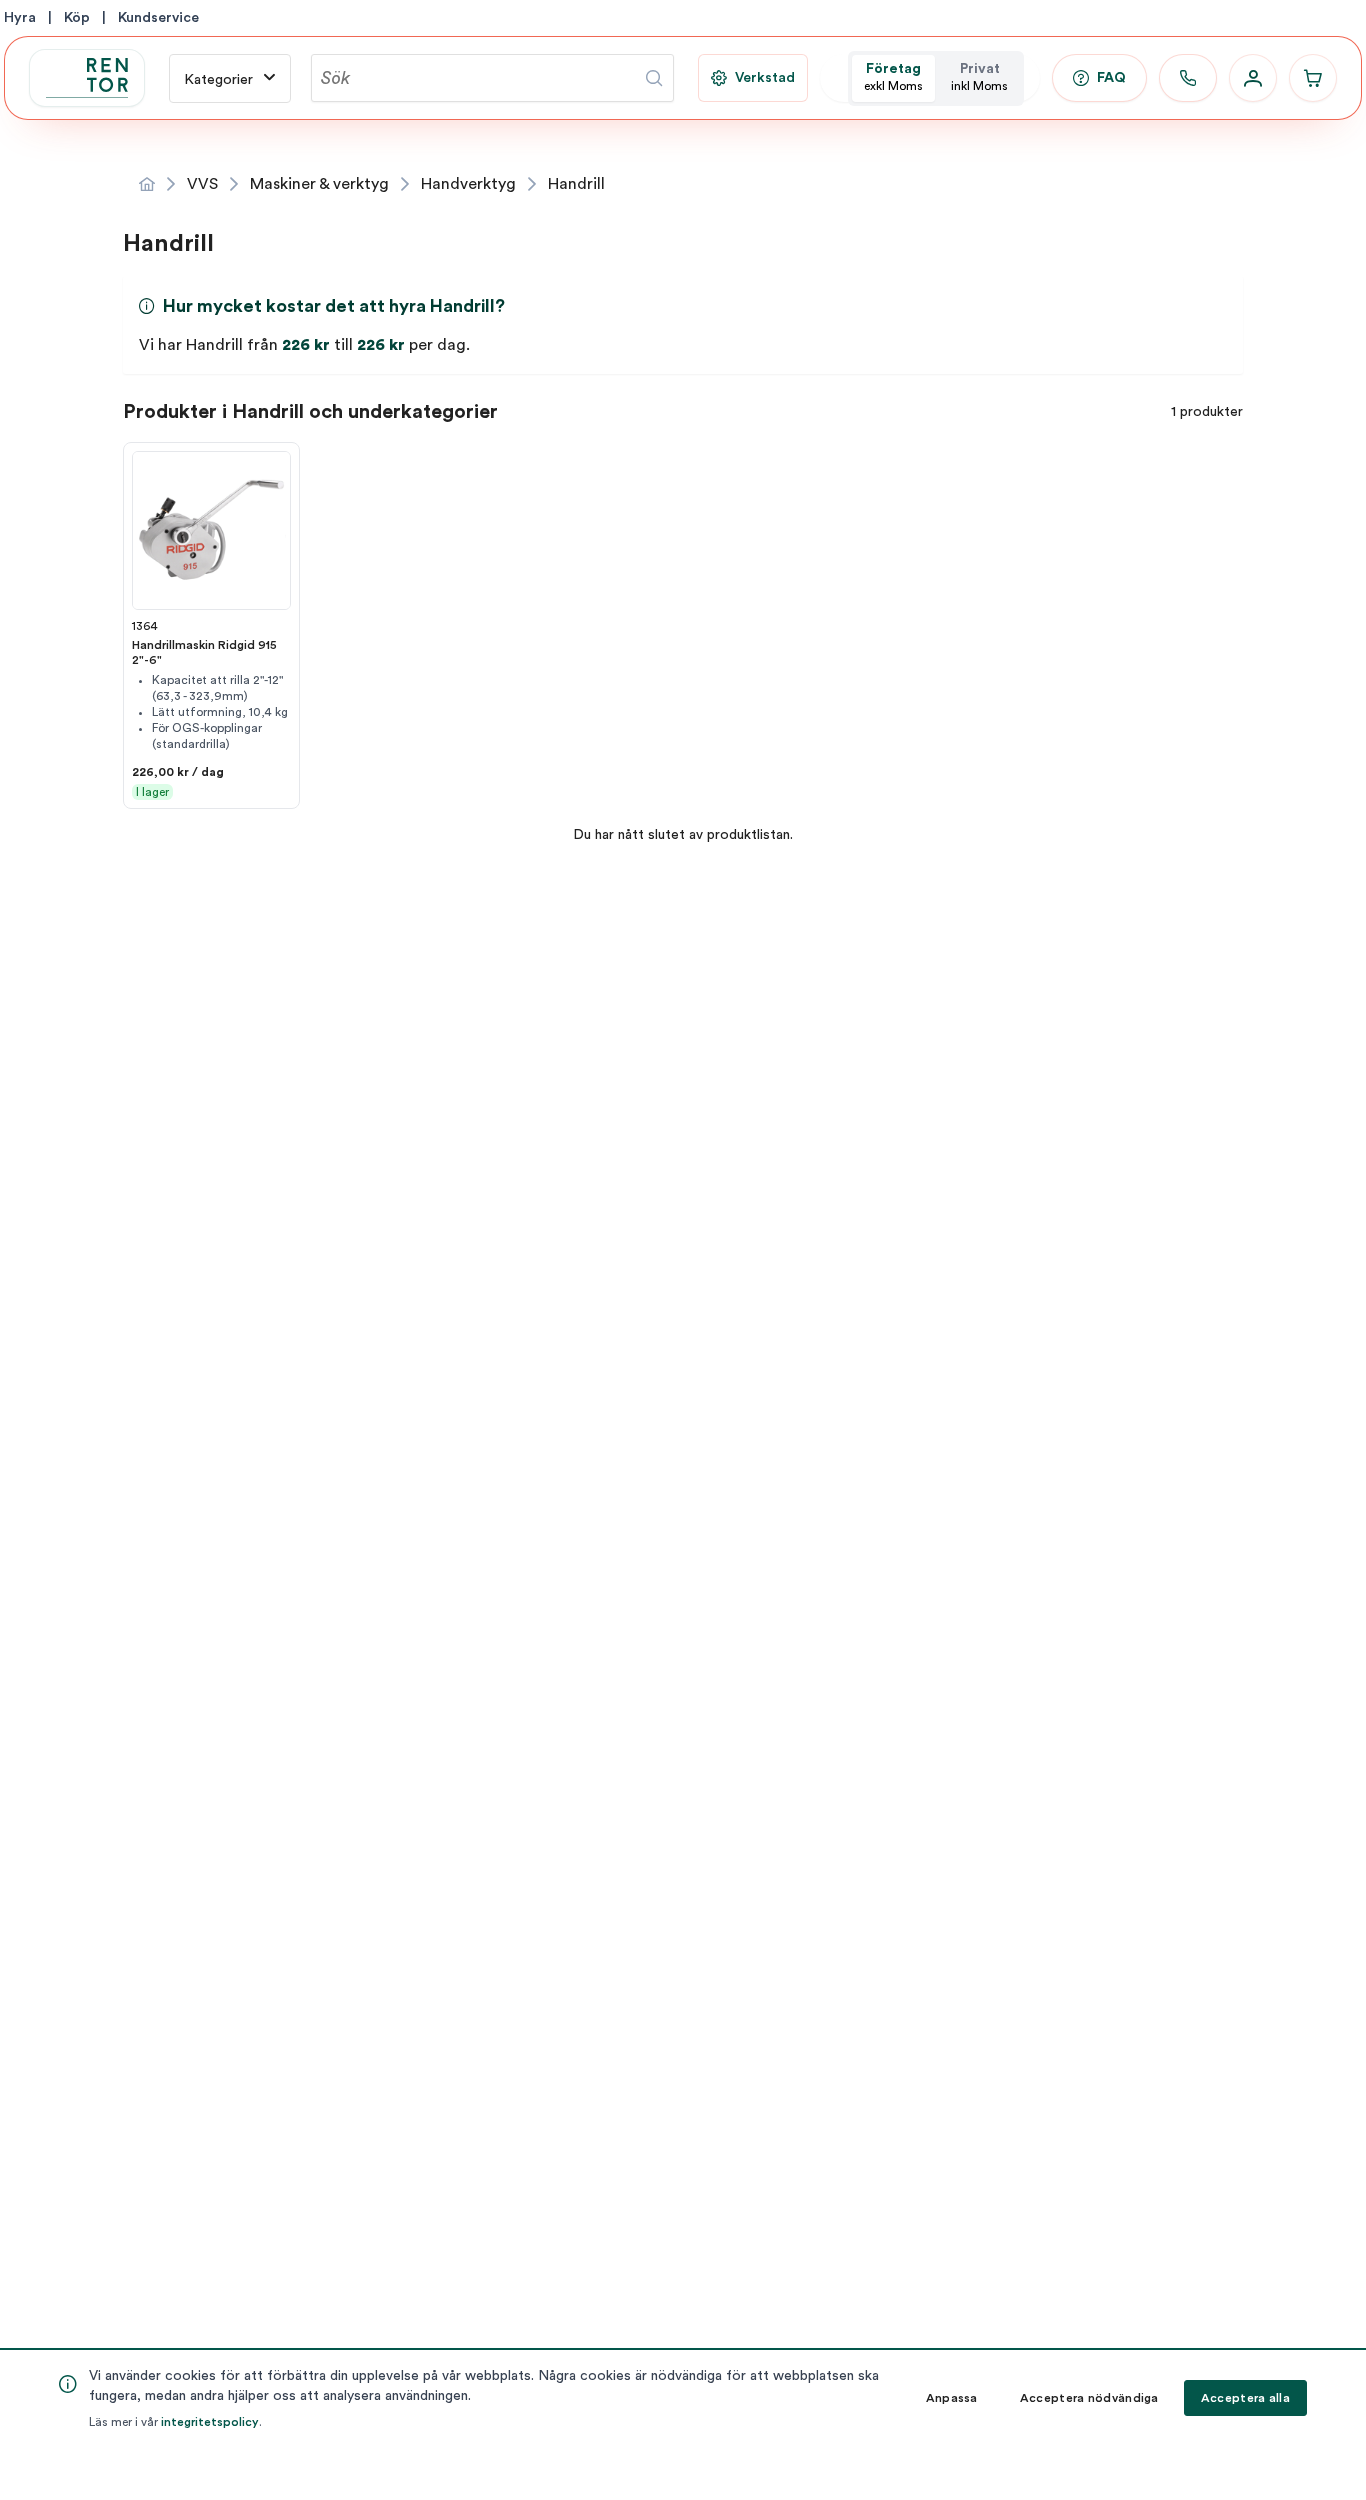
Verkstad (765, 78)
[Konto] (1253, 78)
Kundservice (158, 18)
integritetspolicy (210, 2422)
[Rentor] (87, 78)
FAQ (1111, 78)
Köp (77, 18)
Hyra (20, 18)
